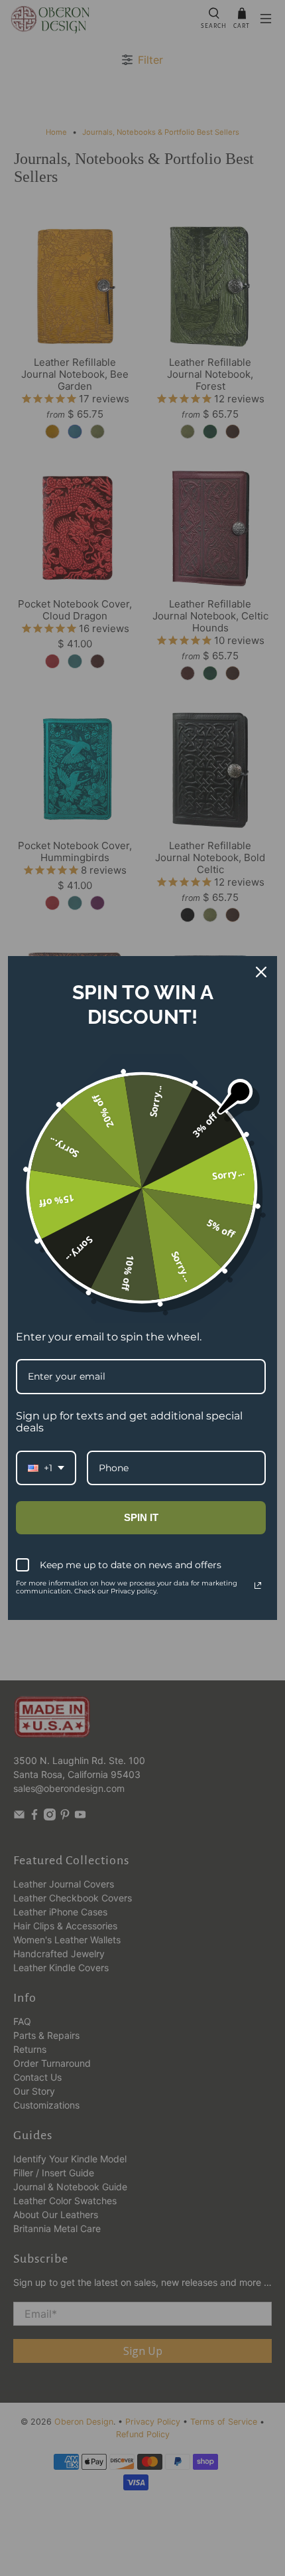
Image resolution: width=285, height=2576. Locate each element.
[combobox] (46, 1468)
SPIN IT (141, 1517)
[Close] (261, 972)
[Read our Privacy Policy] (258, 1585)
